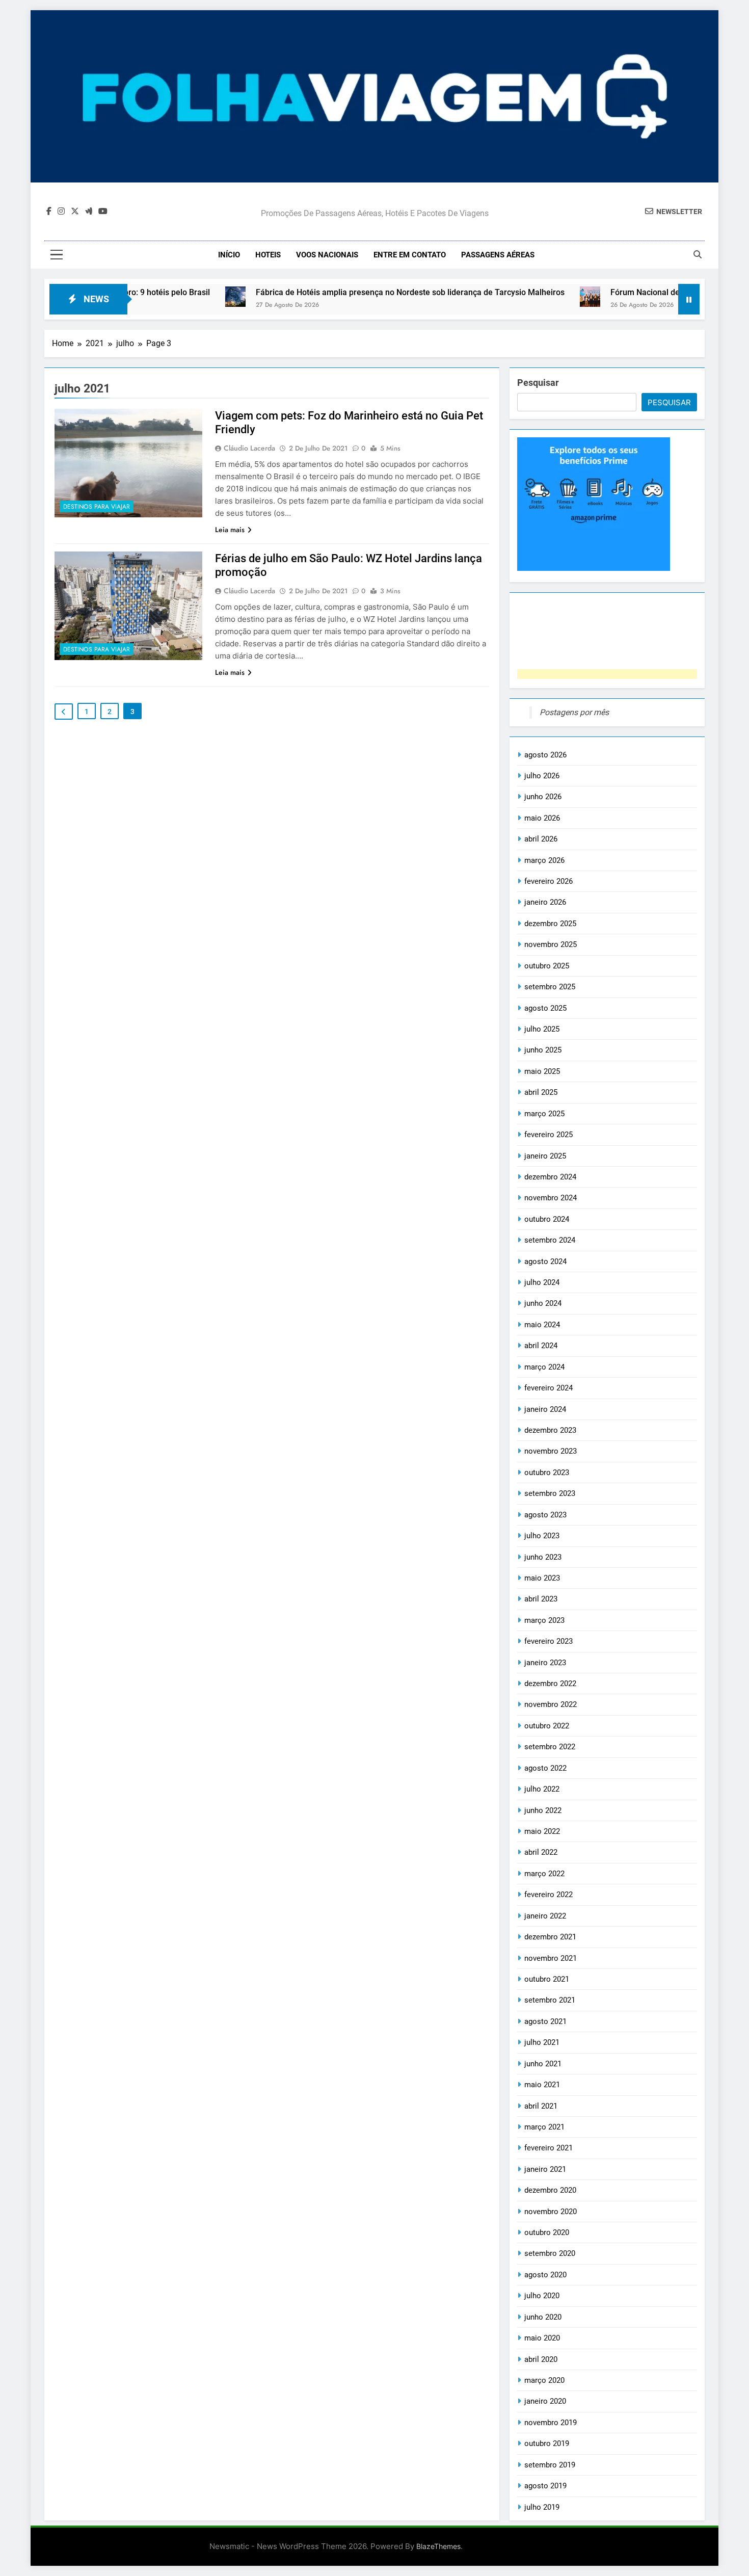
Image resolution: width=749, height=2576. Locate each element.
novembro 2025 (551, 944)
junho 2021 (543, 2064)
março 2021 (544, 2127)
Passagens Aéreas (498, 255)
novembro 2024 (551, 1198)
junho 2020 (543, 2317)
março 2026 (544, 860)
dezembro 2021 (550, 1937)
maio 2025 (542, 1071)
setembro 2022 (550, 1747)
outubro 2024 (547, 1219)
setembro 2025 (550, 987)
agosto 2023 (545, 1515)
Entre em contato (410, 255)
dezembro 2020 (550, 2190)
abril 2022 (541, 1852)
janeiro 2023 (545, 1663)
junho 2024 (543, 1303)
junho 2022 (543, 1810)
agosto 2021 (545, 2021)
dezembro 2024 (550, 1177)
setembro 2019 (550, 2465)
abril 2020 (541, 2359)
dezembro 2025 (550, 924)
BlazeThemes (438, 2546)
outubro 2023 (547, 1473)
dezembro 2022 (550, 1684)
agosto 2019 (545, 2486)
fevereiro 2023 (549, 1641)
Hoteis (268, 255)
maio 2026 (542, 818)
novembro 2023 (551, 1451)
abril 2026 (541, 839)
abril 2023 (541, 1599)
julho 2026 (542, 776)
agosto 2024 (545, 1261)
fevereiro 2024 (549, 1388)
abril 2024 (541, 1346)
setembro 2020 (550, 2253)
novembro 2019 (551, 2423)
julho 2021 (542, 2042)
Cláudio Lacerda (249, 448)
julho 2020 (542, 2296)
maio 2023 (542, 1578)
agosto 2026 (545, 755)
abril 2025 (541, 1092)
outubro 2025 (547, 966)
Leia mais (230, 530)
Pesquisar (538, 383)
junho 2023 (543, 1557)
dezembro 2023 (550, 1430)
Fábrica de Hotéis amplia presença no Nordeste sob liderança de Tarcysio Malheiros (351, 292)
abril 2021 (541, 2106)
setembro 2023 (550, 1493)
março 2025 (544, 1114)
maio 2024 (542, 1325)
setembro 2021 (550, 2000)
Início (229, 255)
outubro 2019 (547, 2443)
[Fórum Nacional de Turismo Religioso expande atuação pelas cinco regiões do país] (531, 297)
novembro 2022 (551, 1704)
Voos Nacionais (327, 255)
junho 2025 (543, 1050)
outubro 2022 (547, 1726)
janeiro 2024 (545, 1409)
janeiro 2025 (545, 1156)
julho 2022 (542, 1789)
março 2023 (544, 1620)
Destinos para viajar (97, 507)
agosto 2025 (545, 1008)
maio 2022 (542, 1831)
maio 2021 (542, 2085)
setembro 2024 (550, 1240)
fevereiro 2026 (549, 881)
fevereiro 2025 (549, 1135)
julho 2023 (542, 1536)
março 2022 (544, 1874)
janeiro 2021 (545, 2169)
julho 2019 (542, 2507)
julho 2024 (542, 1282)
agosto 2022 (545, 1768)
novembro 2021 (551, 1958)
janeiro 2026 (545, 902)
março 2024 (544, 1367)
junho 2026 (543, 797)
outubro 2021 (547, 1979)
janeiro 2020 (545, 2401)
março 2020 (544, 2380)
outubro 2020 (547, 2232)
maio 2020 (542, 2338)
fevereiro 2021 (549, 2148)
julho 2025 (542, 1029)
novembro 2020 (551, 2212)
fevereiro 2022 (549, 1895)
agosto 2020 (545, 2275)
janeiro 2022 (545, 1916)
